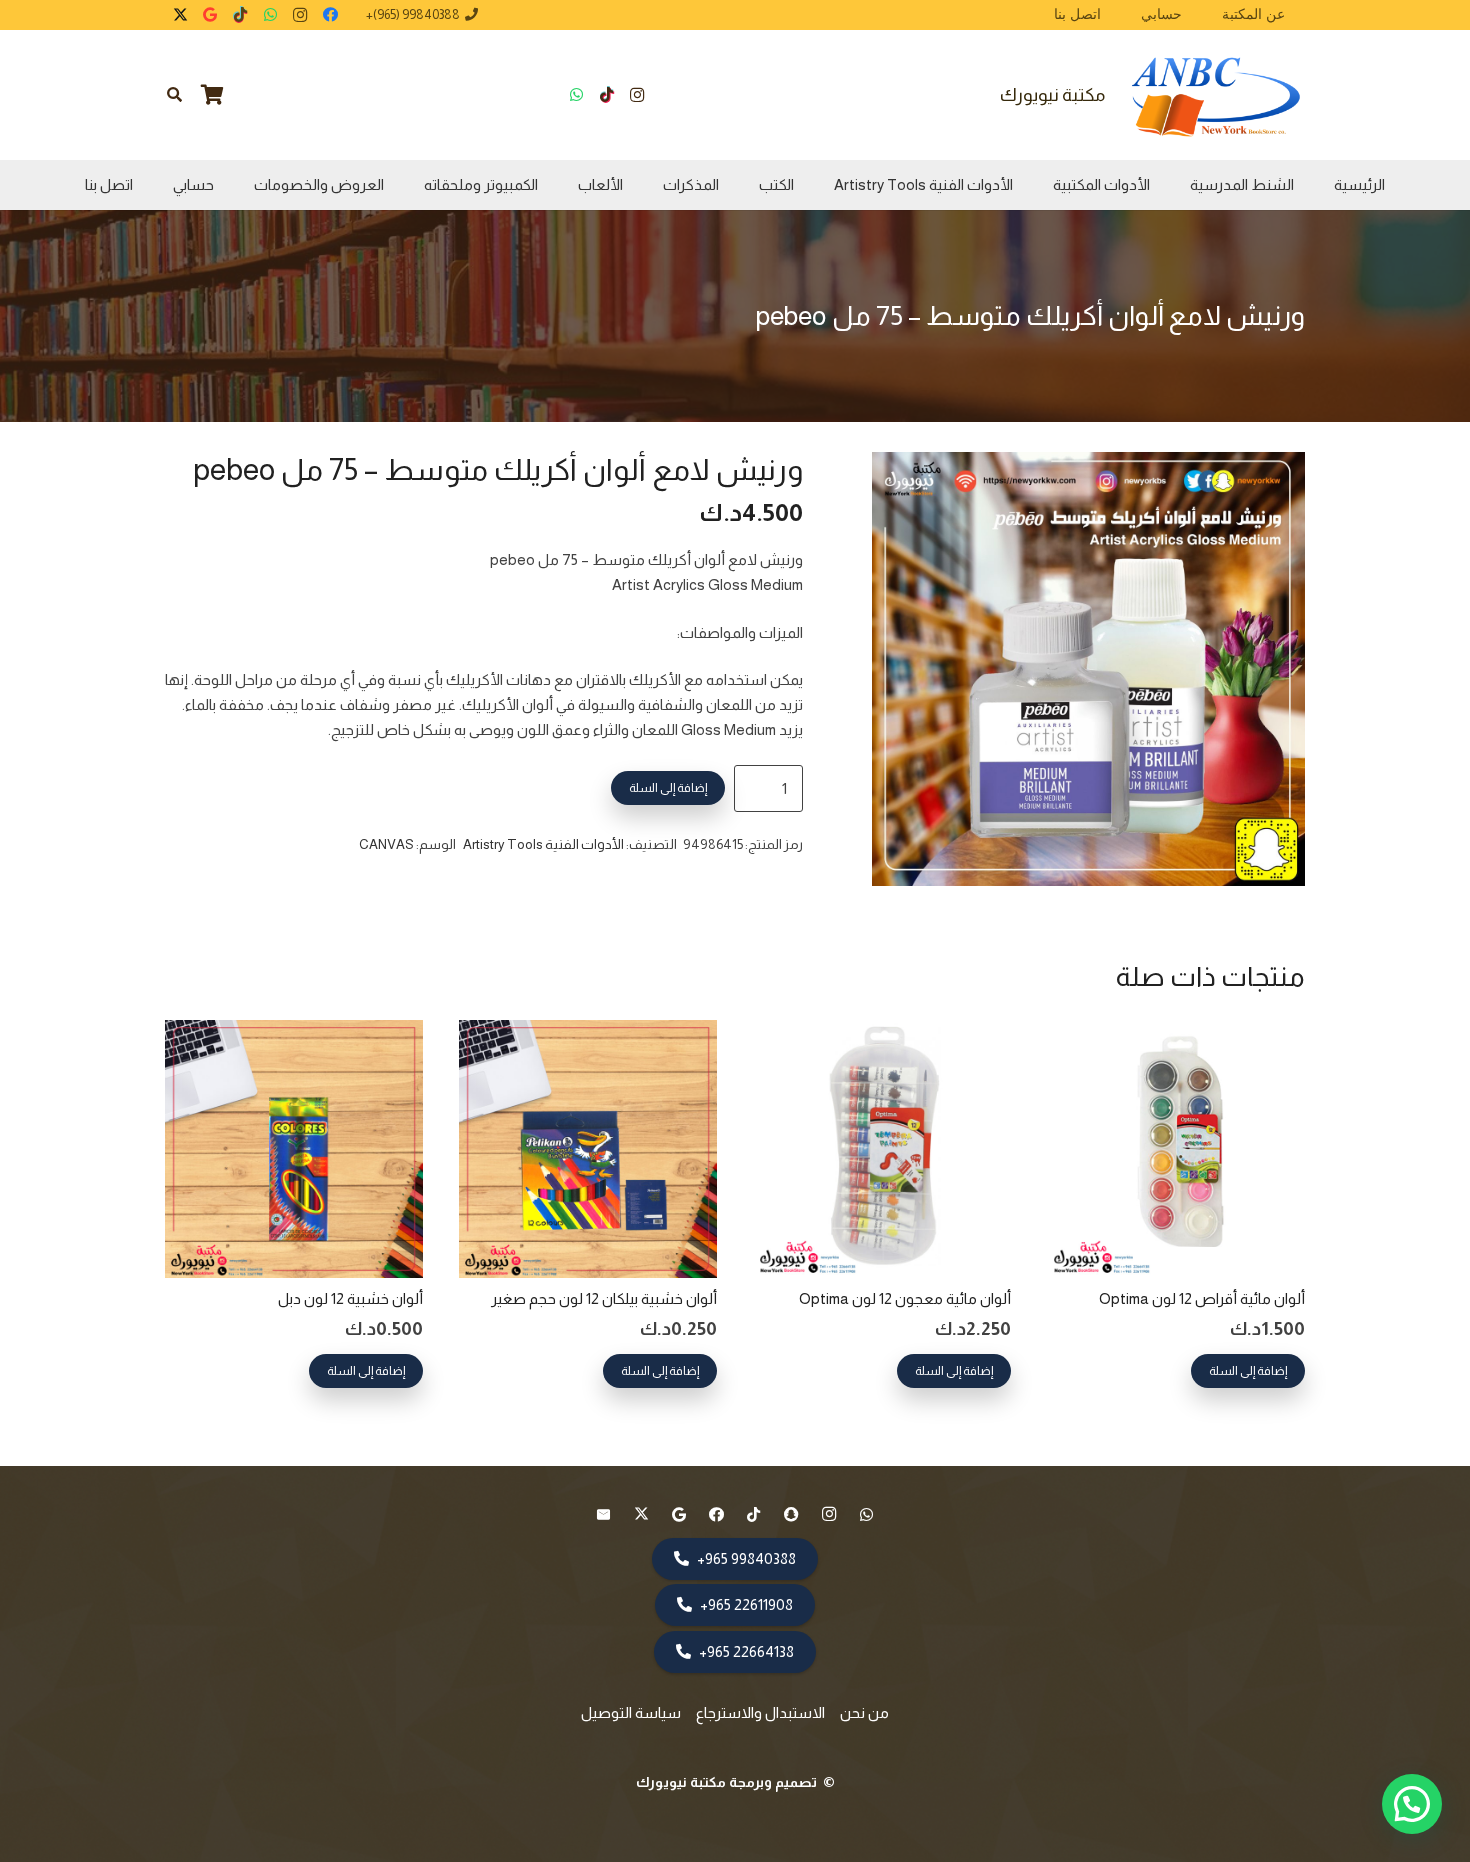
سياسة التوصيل (631, 1712)
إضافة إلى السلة (668, 788)
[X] (180, 15)
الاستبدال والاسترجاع (760, 1712)
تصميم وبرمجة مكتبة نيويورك (728, 1782)
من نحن (864, 1712)
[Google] (210, 15)
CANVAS (386, 844)
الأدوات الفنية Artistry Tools (543, 844)
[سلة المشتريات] (213, 95)
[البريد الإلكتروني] (604, 1515)
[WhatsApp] (270, 15)
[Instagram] (300, 15)
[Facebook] (330, 15)
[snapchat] (792, 1515)
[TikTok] (240, 15)
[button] (174, 95)
